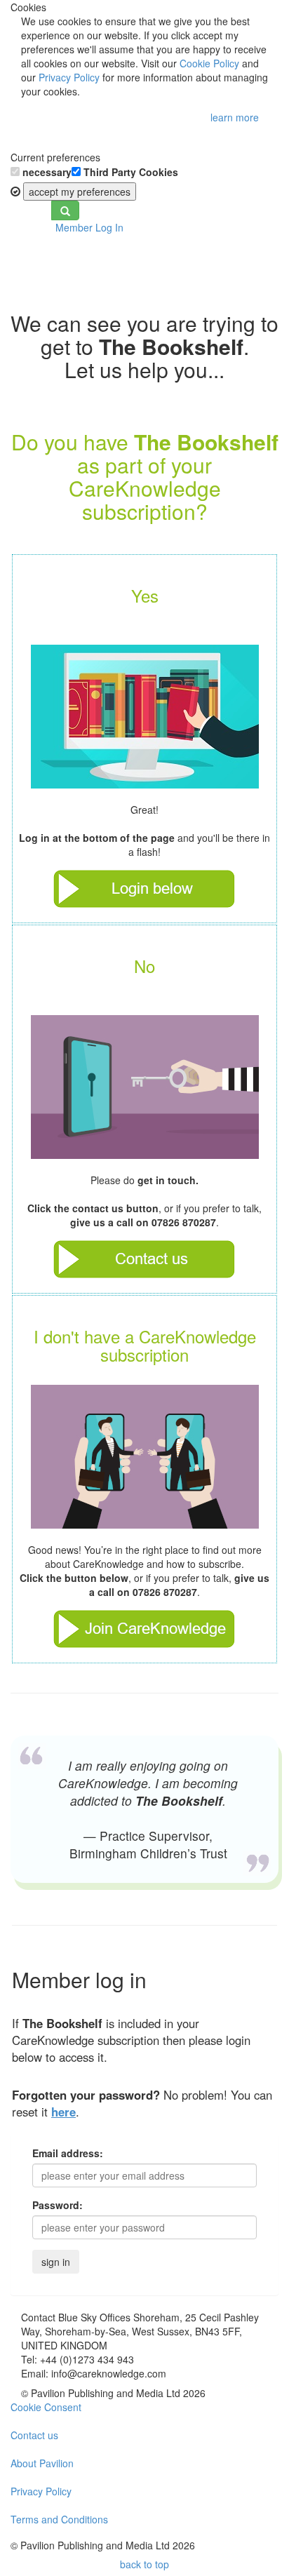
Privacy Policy (69, 77)
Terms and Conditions (59, 2519)
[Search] (65, 210)
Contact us (34, 2435)
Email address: (68, 2153)
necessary (46, 172)
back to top (144, 2564)
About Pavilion (42, 2463)
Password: (58, 2205)
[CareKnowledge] (32, 259)
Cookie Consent (46, 2407)
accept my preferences (80, 192)
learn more (235, 117)
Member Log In (89, 227)
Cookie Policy (209, 63)
